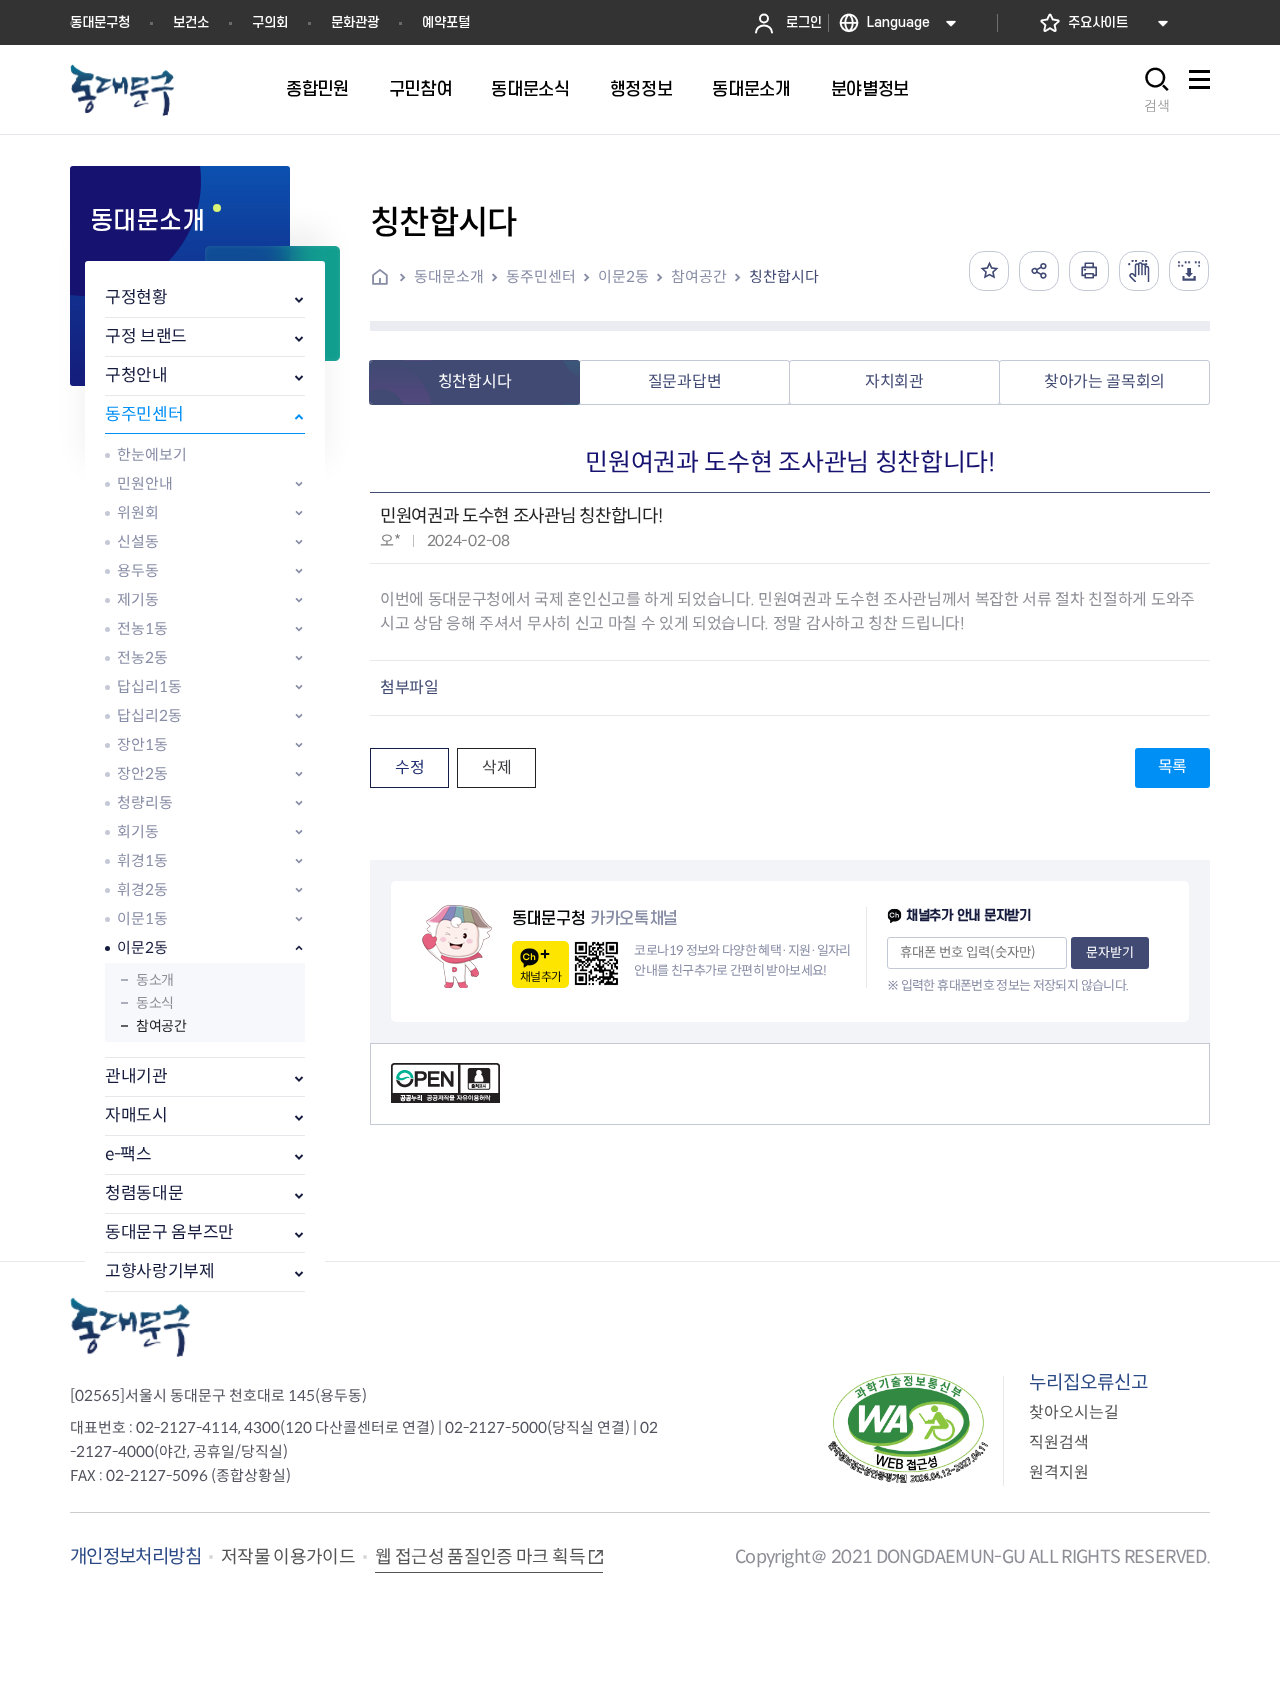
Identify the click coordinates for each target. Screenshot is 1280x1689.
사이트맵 (1199, 90)
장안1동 (142, 744)
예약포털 (446, 22)
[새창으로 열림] (1139, 271)
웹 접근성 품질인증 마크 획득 (480, 1557)
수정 (409, 767)
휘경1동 (142, 860)
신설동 (138, 541)
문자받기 (1110, 952)
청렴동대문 (144, 1193)
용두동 (138, 570)
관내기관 (136, 1076)
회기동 (138, 831)
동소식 (155, 1003)
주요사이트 (1098, 22)
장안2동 (142, 773)
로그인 (804, 22)
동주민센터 (144, 414)
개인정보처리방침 (135, 1556)
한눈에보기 (152, 454)
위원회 (138, 512)
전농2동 (142, 657)
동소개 (155, 980)
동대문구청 (100, 22)
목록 (1172, 766)
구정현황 (136, 297)
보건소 (191, 22)
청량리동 (145, 802)
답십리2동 (149, 715)
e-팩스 (128, 1154)
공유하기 (1039, 271)
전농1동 (142, 628)
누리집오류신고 (1088, 1382)
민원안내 (145, 483)
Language (898, 22)
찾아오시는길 (1074, 1412)
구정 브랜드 (146, 336)
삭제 (496, 767)
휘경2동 (142, 889)
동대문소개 (449, 276)
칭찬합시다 (784, 276)
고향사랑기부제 (160, 1271)
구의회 (270, 22)
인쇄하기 (1089, 271)
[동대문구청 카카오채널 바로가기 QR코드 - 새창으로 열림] (596, 963)
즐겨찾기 (989, 271)
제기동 (138, 599)
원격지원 (1059, 1472)
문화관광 (355, 22)
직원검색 (1059, 1442)
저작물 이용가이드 (288, 1557)
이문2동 (142, 947)
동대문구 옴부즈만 (169, 1232)
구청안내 (136, 375)
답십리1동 (149, 686)
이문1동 (142, 918)
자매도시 (136, 1115)
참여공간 (161, 1026)
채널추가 (540, 976)
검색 (1157, 106)
